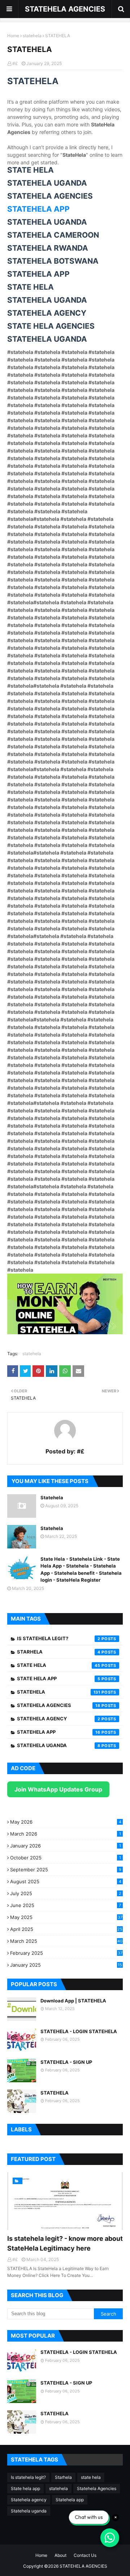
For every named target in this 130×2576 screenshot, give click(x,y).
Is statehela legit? (59, 1638)
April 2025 (66, 1929)
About (60, 2555)
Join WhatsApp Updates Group (58, 1789)
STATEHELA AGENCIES (65, 9)
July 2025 (66, 1893)
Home (13, 36)
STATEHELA (55, 2093)
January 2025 (66, 1965)
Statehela (52, 1497)
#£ (15, 63)
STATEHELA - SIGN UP (66, 2062)
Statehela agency (59, 1719)
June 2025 (66, 1905)
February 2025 (66, 1953)
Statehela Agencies (59, 1705)
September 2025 (66, 1870)
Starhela (59, 1652)
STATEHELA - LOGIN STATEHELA (79, 2031)
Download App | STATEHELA (73, 2001)
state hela (59, 1665)
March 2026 (66, 1834)
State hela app (59, 1678)
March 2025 (66, 1941)
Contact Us (85, 2555)
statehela (32, 36)
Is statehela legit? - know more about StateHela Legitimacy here (65, 2243)
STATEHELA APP (38, 209)
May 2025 (66, 1917)
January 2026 (66, 1846)
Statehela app (59, 1732)
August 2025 (66, 1881)
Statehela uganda (59, 1745)
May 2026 (66, 1822)
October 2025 (66, 1858)
